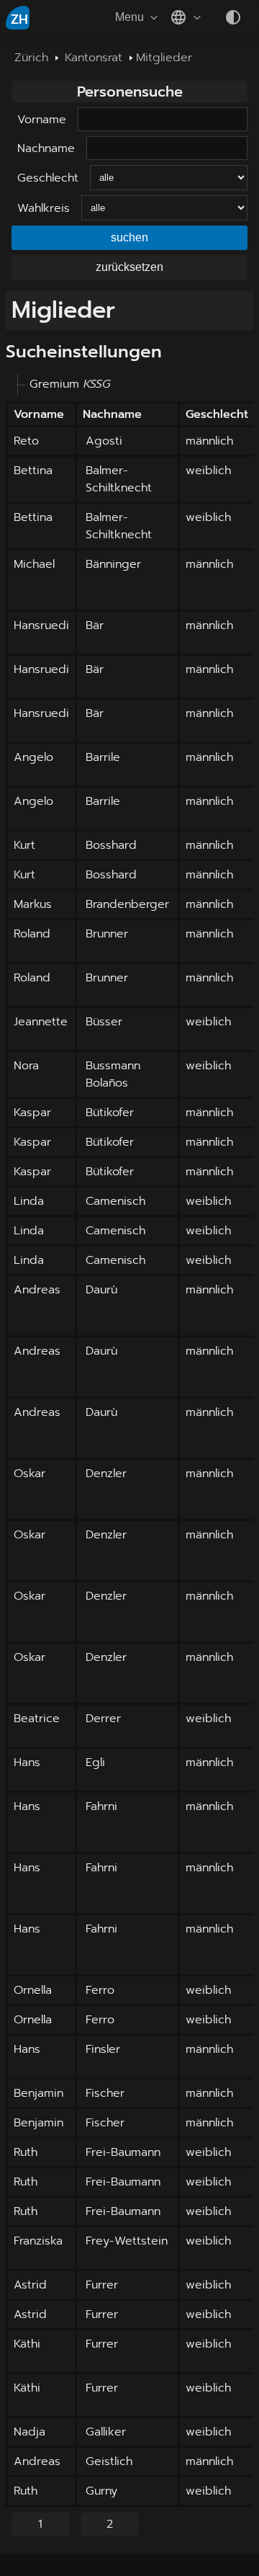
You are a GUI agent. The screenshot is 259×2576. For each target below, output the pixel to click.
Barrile (103, 757)
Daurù (101, 1290)
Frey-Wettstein (127, 2241)
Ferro (100, 1990)
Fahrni (101, 1806)
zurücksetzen (129, 267)
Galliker (106, 2432)
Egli (95, 1762)
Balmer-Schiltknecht (119, 479)
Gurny (101, 2491)
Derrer (103, 1719)
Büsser (104, 1022)
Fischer (105, 2093)
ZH (19, 19)
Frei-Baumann (123, 2152)
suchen (129, 237)
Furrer (102, 2285)
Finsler (103, 2049)
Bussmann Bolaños (113, 1074)
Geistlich (109, 2461)
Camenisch (115, 1201)
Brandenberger (127, 904)
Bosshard (111, 845)
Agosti (104, 441)
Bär (95, 625)
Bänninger (113, 564)
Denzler (106, 1474)
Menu (129, 17)
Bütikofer (110, 1113)
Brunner (107, 934)
